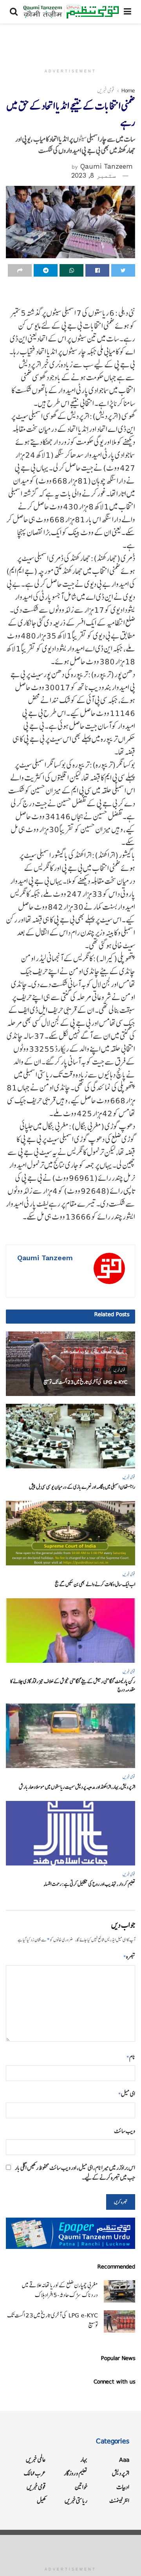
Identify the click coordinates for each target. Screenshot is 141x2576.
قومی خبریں (106, 90)
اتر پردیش (121, 2473)
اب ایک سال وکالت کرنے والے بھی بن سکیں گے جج (95, 1584)
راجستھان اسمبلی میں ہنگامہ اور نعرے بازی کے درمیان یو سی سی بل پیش (82, 1487)
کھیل (41, 2501)
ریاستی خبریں (76, 2501)
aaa (124, 2460)
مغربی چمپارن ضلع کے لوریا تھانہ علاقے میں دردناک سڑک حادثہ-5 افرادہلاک (60, 2290)
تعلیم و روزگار (76, 2473)
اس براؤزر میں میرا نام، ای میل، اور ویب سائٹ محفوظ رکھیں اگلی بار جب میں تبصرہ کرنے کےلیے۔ (75, 2173)
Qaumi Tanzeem (107, 166)
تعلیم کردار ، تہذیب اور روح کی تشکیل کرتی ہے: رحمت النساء (89, 1884)
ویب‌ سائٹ (125, 2131)
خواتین (81, 2487)
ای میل (127, 2094)
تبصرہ (129, 1956)
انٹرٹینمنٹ (119, 2501)
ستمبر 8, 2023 (94, 175)
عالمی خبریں (36, 2460)
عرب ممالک (35, 2473)
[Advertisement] (70, 41)
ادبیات (123, 2487)
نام (131, 2057)
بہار (84, 2460)
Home (128, 90)
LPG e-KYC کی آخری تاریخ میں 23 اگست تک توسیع (85, 1382)
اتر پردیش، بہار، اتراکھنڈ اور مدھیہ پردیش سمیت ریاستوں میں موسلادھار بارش (77, 1787)
